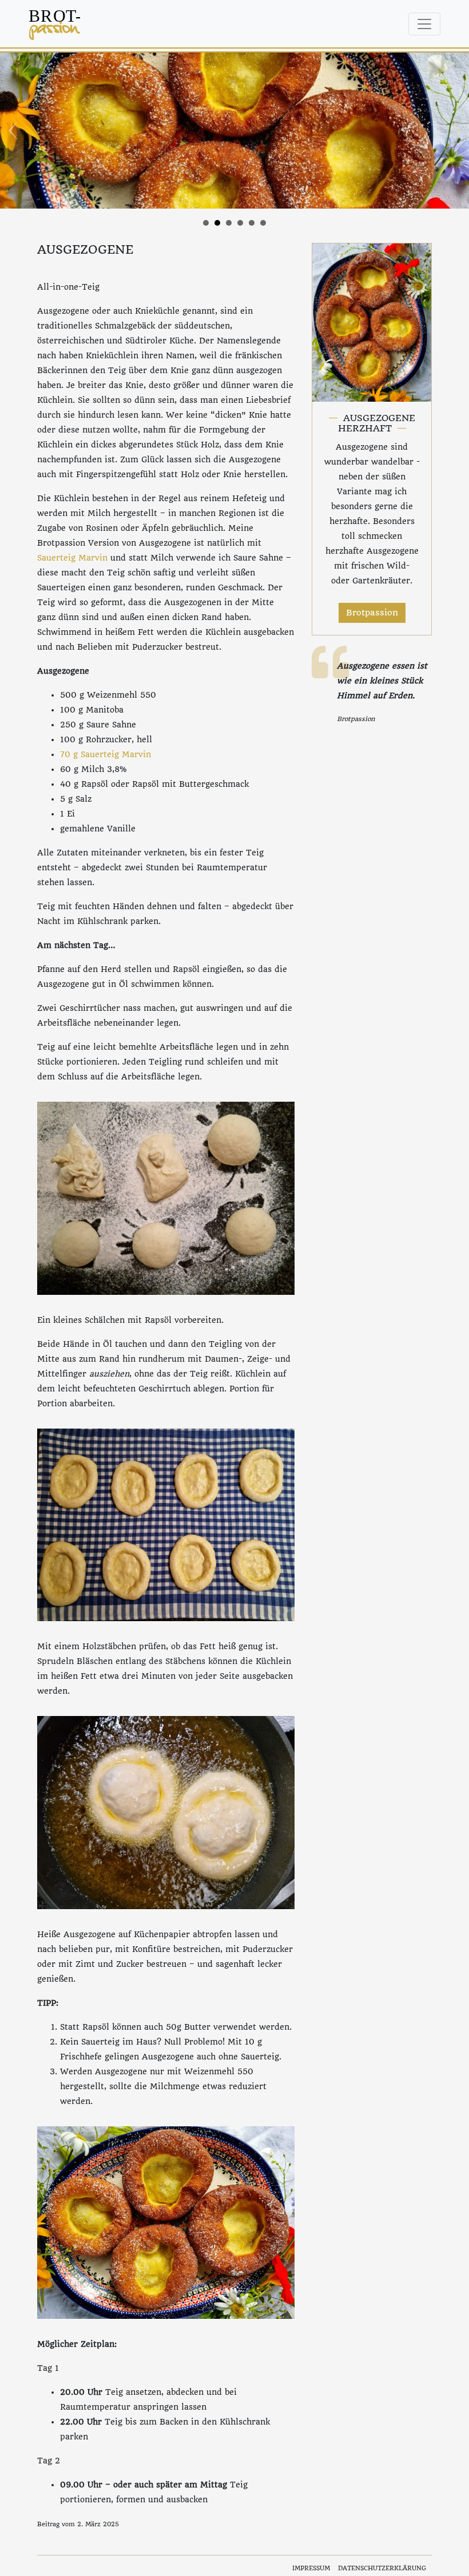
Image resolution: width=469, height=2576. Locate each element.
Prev (15, 131)
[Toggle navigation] (424, 24)
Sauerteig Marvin (72, 558)
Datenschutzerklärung (382, 2568)
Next (454, 131)
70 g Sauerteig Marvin (106, 754)
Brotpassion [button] (372, 613)
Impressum (311, 2568)
